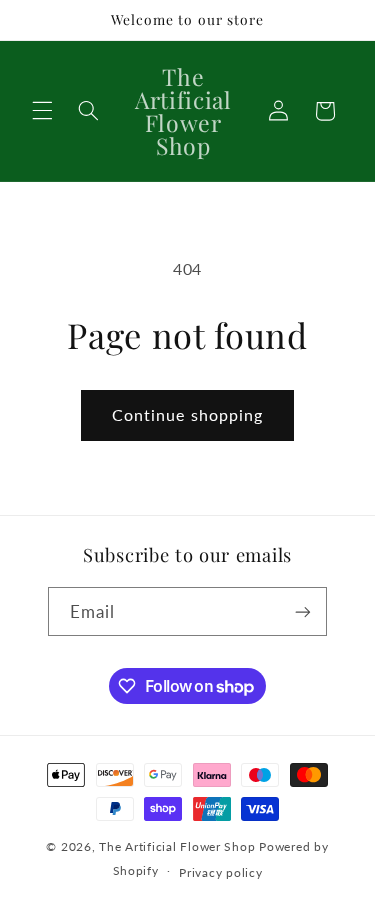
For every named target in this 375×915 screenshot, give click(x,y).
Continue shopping (187, 414)
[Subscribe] (303, 611)
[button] (42, 111)
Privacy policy (220, 872)
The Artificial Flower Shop (177, 846)
